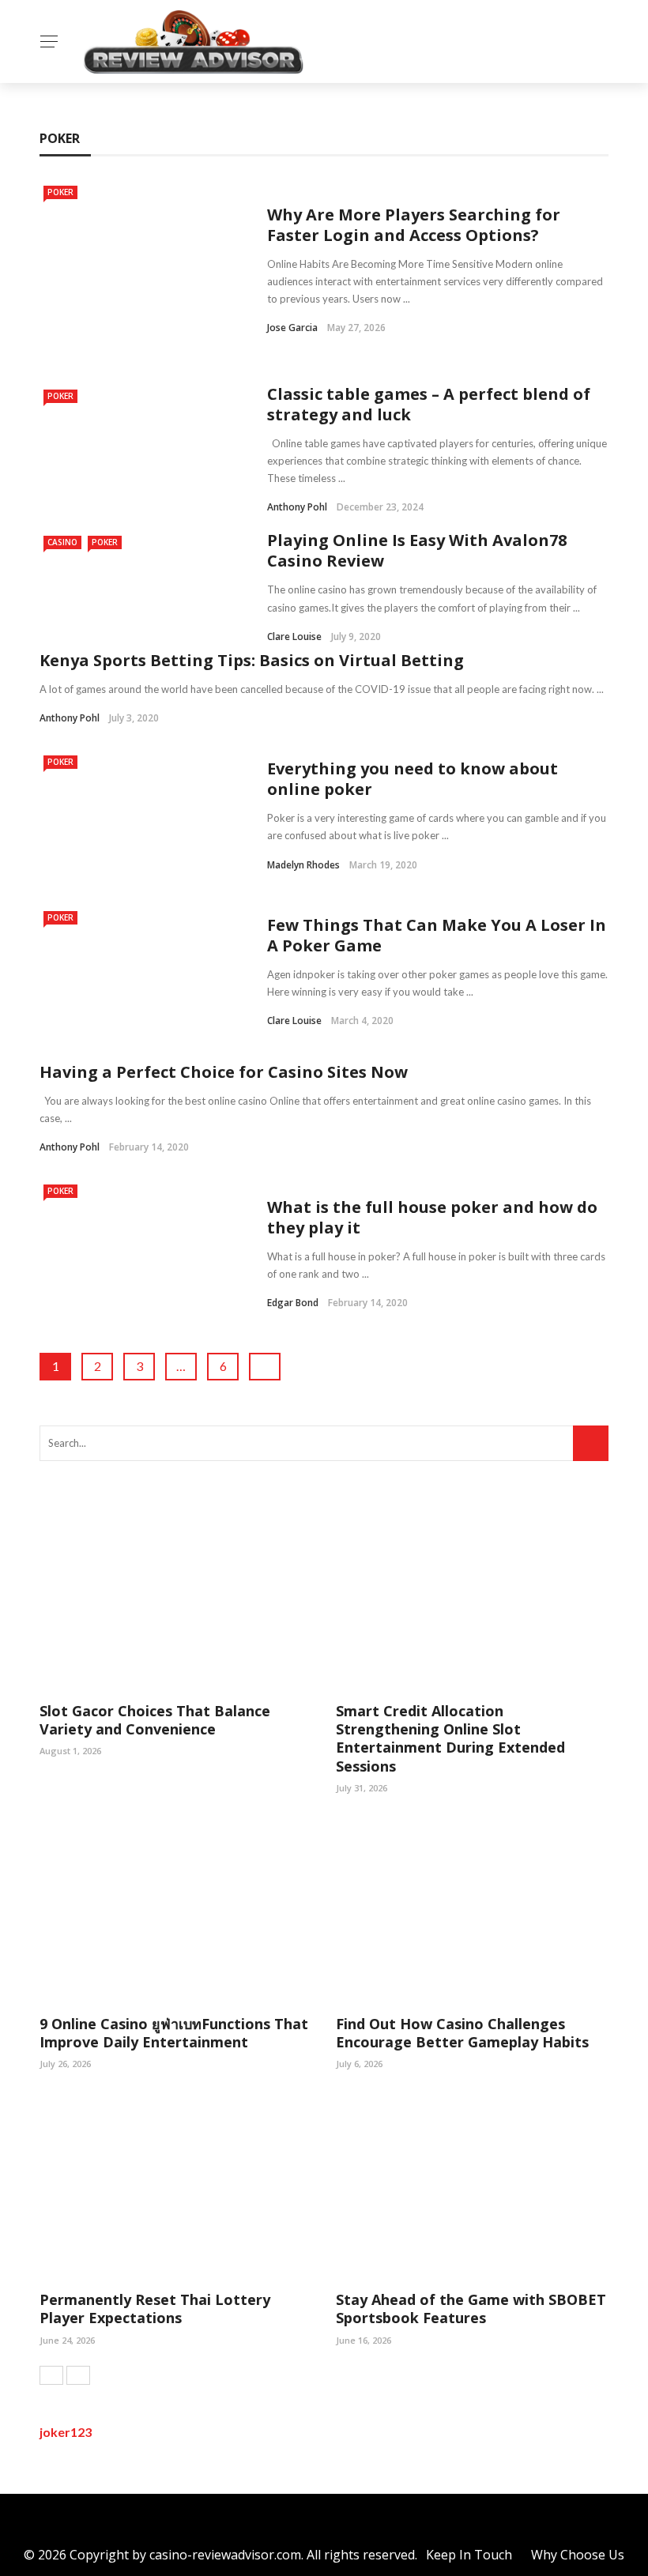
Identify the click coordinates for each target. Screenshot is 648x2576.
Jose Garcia (292, 328)
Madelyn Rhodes (303, 865)
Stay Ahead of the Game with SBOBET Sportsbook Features (471, 2309)
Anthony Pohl (297, 507)
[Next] (78, 2375)
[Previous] (51, 2375)
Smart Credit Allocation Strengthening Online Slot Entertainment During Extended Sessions (450, 1738)
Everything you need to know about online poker (413, 779)
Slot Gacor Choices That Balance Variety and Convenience (155, 1720)
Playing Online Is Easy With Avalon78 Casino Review (417, 550)
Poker (60, 192)
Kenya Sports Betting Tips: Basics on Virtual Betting (252, 660)
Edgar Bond (293, 1303)
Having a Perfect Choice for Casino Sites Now (224, 1072)
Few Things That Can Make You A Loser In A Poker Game (437, 935)
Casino (62, 542)
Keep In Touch (469, 2555)
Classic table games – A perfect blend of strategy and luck (429, 404)
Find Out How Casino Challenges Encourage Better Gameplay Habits (462, 2033)
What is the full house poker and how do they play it (432, 1217)
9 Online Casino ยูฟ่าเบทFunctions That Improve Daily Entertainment (174, 2033)
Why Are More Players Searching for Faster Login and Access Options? (414, 225)
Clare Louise (294, 636)
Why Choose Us (578, 2555)
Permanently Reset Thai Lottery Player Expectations (155, 2309)
